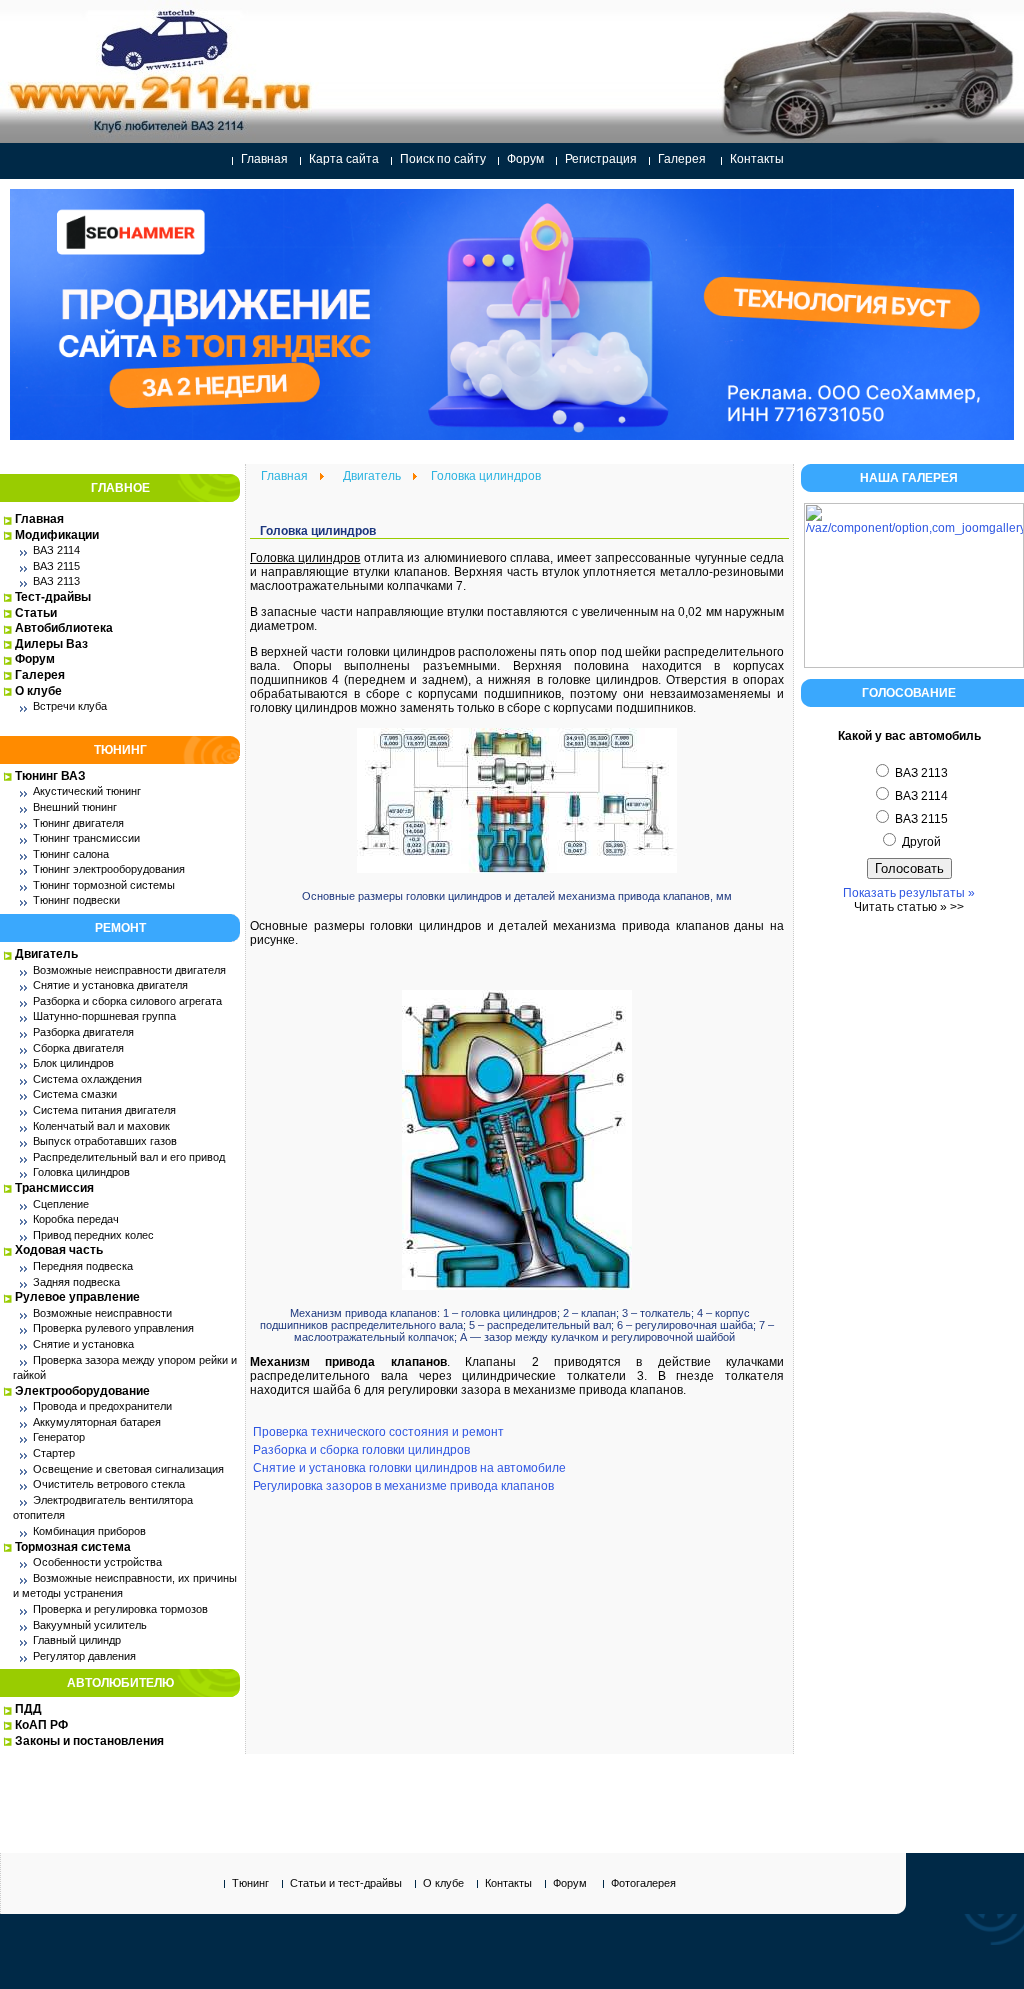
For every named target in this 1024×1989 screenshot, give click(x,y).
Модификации (57, 535)
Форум (525, 159)
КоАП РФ (41, 1725)
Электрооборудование (82, 1391)
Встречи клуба (70, 706)
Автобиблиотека (64, 628)
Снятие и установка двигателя (110, 985)
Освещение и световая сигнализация (128, 1469)
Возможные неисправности (102, 1313)
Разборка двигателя (83, 1032)
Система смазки (75, 1094)
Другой (920, 842)
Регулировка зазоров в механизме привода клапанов (403, 1486)
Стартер (54, 1453)
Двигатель (46, 954)
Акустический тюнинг (87, 791)
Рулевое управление (77, 1297)
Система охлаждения (87, 1079)
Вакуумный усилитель (90, 1625)
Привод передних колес (93, 1235)
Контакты (757, 159)
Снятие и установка (83, 1344)
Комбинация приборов (89, 1531)
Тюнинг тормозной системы (104, 885)
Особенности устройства (97, 1562)
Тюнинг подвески (76, 900)
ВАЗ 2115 (56, 566)
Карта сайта (344, 159)
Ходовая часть (59, 1250)
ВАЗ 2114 (56, 550)
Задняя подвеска (76, 1282)
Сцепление (61, 1204)
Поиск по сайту (443, 159)
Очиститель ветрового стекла (109, 1484)
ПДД (28, 1709)
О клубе (38, 691)
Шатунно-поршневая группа (104, 1016)
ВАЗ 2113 (56, 581)
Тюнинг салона (71, 854)
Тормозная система (73, 1547)
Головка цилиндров (81, 1172)
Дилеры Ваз (51, 644)
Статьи (36, 613)
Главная (264, 159)
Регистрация (601, 159)
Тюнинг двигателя (78, 823)
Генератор (59, 1437)
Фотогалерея (643, 1883)
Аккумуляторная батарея (97, 1422)
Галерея (682, 159)
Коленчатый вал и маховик (101, 1126)
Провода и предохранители (102, 1406)
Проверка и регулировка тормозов (120, 1609)
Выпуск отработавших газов (105, 1141)
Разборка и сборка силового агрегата (127, 1001)
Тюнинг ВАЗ (50, 776)
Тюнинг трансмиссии (86, 838)
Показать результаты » (909, 893)
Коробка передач (76, 1219)
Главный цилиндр (77, 1640)
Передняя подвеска (83, 1266)
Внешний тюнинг (75, 807)
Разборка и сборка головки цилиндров (361, 1450)
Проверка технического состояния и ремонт (378, 1432)
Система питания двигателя (104, 1110)
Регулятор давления (84, 1656)
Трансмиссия (54, 1188)
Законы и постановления (89, 1741)
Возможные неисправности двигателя (129, 970)
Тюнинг (250, 1883)
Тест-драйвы (53, 597)
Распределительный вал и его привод (129, 1157)
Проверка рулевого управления (113, 1328)
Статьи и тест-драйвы (346, 1883)
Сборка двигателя (78, 1048)
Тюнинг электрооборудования (109, 869)
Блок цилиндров (73, 1063)
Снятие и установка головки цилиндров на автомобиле (409, 1468)
